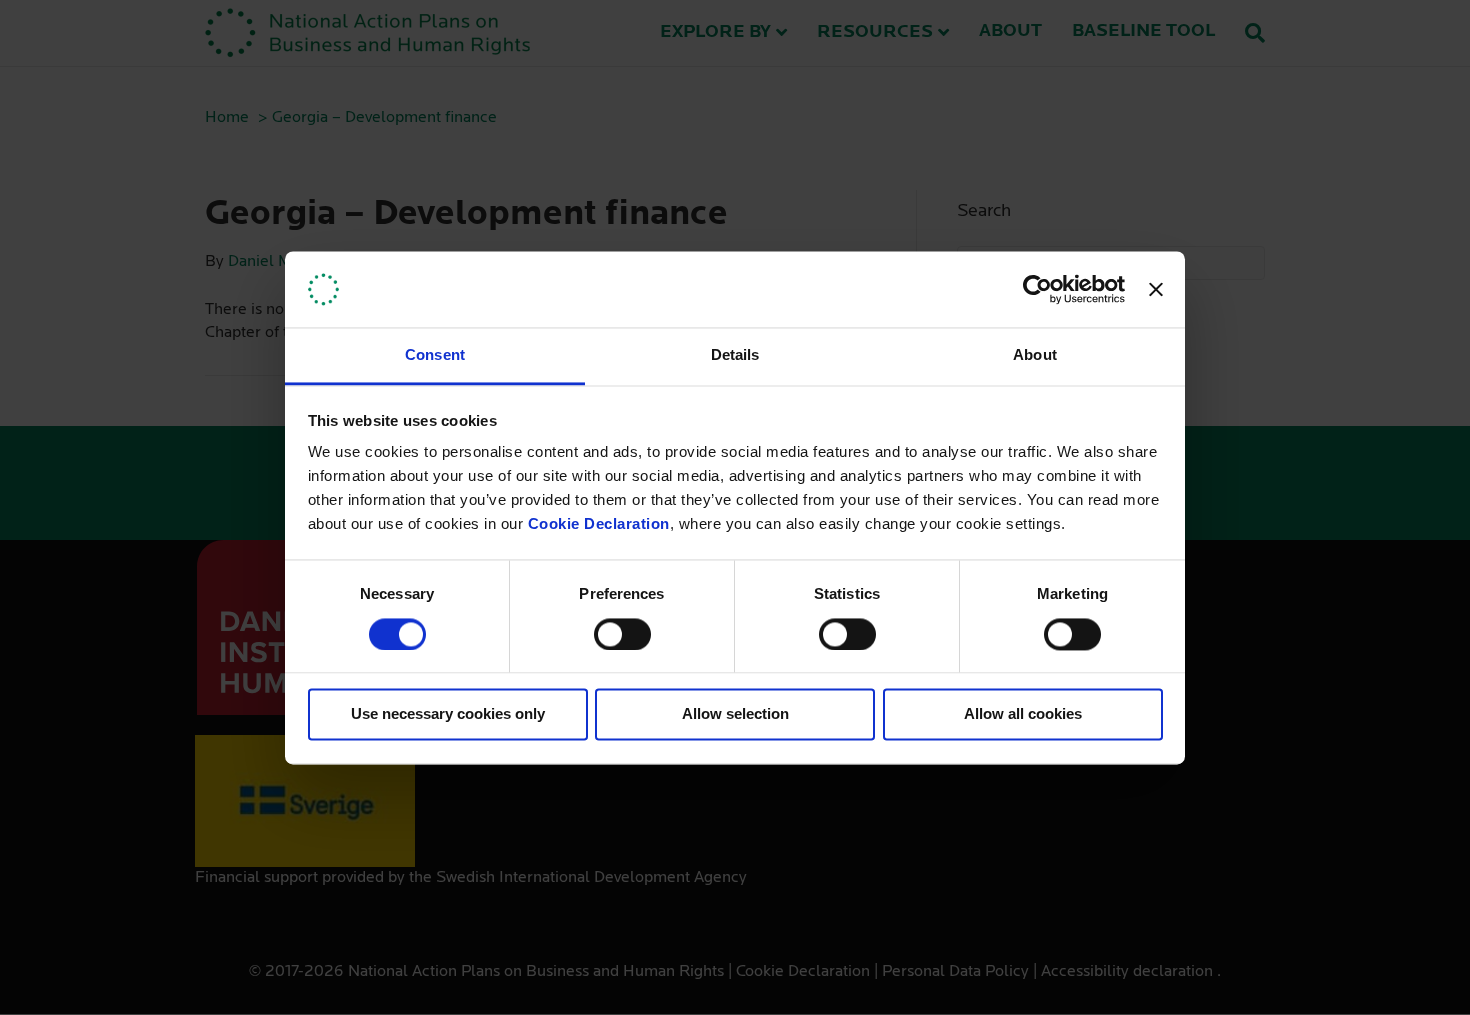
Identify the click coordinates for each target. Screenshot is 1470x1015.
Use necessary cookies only (448, 714)
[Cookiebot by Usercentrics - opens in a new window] (1037, 289)
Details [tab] (735, 355)
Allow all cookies (1023, 714)
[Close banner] (1156, 289)
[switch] (622, 634)
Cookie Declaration (599, 524)
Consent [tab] (435, 355)
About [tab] (1035, 355)
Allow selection (735, 714)
